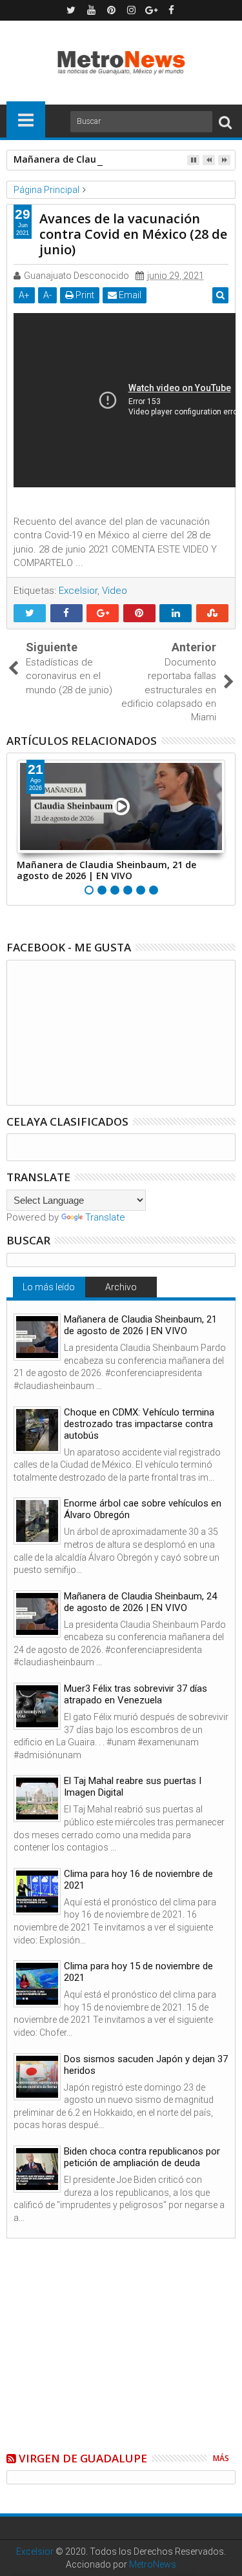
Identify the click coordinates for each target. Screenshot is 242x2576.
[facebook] (171, 10)
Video (115, 591)
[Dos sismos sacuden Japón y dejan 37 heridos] (37, 2077)
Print (84, 295)
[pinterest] (111, 10)
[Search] (225, 122)
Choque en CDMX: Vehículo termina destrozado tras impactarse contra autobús (139, 1424)
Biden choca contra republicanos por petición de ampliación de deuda (142, 2157)
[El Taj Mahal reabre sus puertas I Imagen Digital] (37, 1799)
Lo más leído (49, 1287)
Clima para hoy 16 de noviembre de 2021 (138, 1880)
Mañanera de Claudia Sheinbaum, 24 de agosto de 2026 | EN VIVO (140, 1602)
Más (221, 2458)
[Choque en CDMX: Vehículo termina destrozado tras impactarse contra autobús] (37, 1430)
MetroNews (153, 2564)
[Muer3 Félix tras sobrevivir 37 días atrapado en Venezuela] (37, 1706)
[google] (151, 10)
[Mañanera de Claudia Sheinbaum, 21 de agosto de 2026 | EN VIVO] (37, 1337)
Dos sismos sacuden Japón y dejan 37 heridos (146, 2065)
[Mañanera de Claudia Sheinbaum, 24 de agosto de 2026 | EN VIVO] (37, 1614)
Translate (105, 1217)
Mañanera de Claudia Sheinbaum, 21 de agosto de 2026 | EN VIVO (106, 870)
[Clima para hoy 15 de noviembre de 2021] (37, 1984)
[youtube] (91, 10)
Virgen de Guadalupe (83, 2458)
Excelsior (78, 591)
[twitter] (71, 10)
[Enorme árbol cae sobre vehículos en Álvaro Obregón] (37, 1521)
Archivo (121, 1287)
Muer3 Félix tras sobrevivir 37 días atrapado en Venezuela (136, 1694)
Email (129, 295)
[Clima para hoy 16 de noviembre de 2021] (37, 1891)
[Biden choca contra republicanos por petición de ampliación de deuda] (37, 2169)
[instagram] (131, 10)
